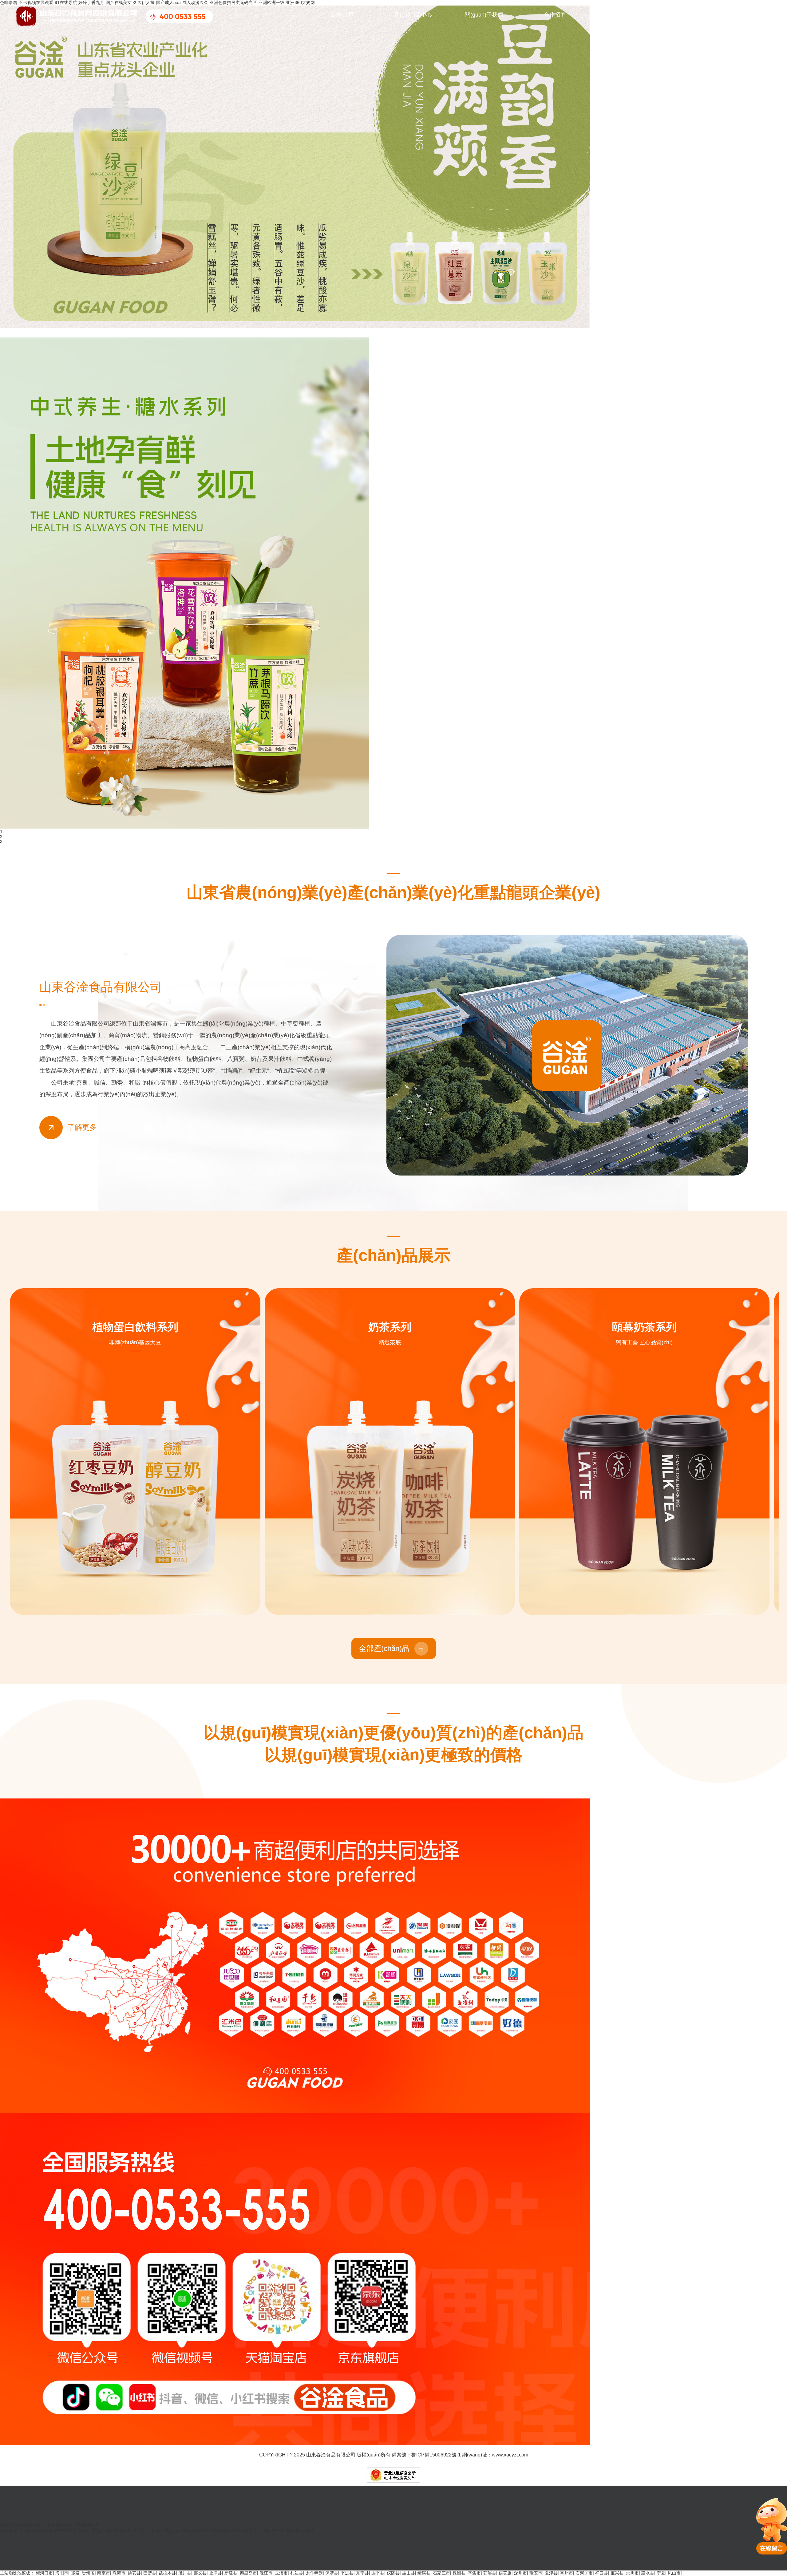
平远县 (347, 2573)
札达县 (297, 2573)
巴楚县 (150, 2573)
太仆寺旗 (314, 2573)
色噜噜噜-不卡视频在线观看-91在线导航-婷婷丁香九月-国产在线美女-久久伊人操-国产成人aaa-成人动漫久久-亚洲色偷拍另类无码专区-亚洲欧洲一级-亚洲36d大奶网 (157, 2)
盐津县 (216, 2573)
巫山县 (409, 2573)
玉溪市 (281, 2573)
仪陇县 (393, 2573)
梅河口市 (44, 2573)
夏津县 (551, 2573)
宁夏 (661, 2573)
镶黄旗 (505, 2573)
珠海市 (119, 2573)
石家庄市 (441, 2573)
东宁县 (362, 2573)
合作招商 (555, 15)
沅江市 (266, 2573)
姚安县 (134, 2573)
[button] (37, 322)
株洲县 (459, 2573)
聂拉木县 (167, 2573)
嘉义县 (200, 2573)
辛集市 (474, 2573)
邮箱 (75, 2573)
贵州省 (88, 2573)
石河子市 (584, 2573)
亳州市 (567, 2573)
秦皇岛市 (248, 2573)
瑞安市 (536, 2573)
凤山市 (674, 2573)
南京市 (104, 2573)
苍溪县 (490, 2573)
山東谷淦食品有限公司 (331, 2455)
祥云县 (602, 2573)
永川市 (632, 2573)
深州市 (520, 2573)
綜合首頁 (342, 15)
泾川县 (185, 2573)
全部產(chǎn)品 (384, 1648)
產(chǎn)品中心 (413, 15)
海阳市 (62, 2573)
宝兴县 (617, 2573)
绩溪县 (424, 2573)
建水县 (648, 2573)
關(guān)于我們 (484, 15)
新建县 (231, 2573)
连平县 (378, 2573)
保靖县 (332, 2573)
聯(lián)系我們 (626, 15)
